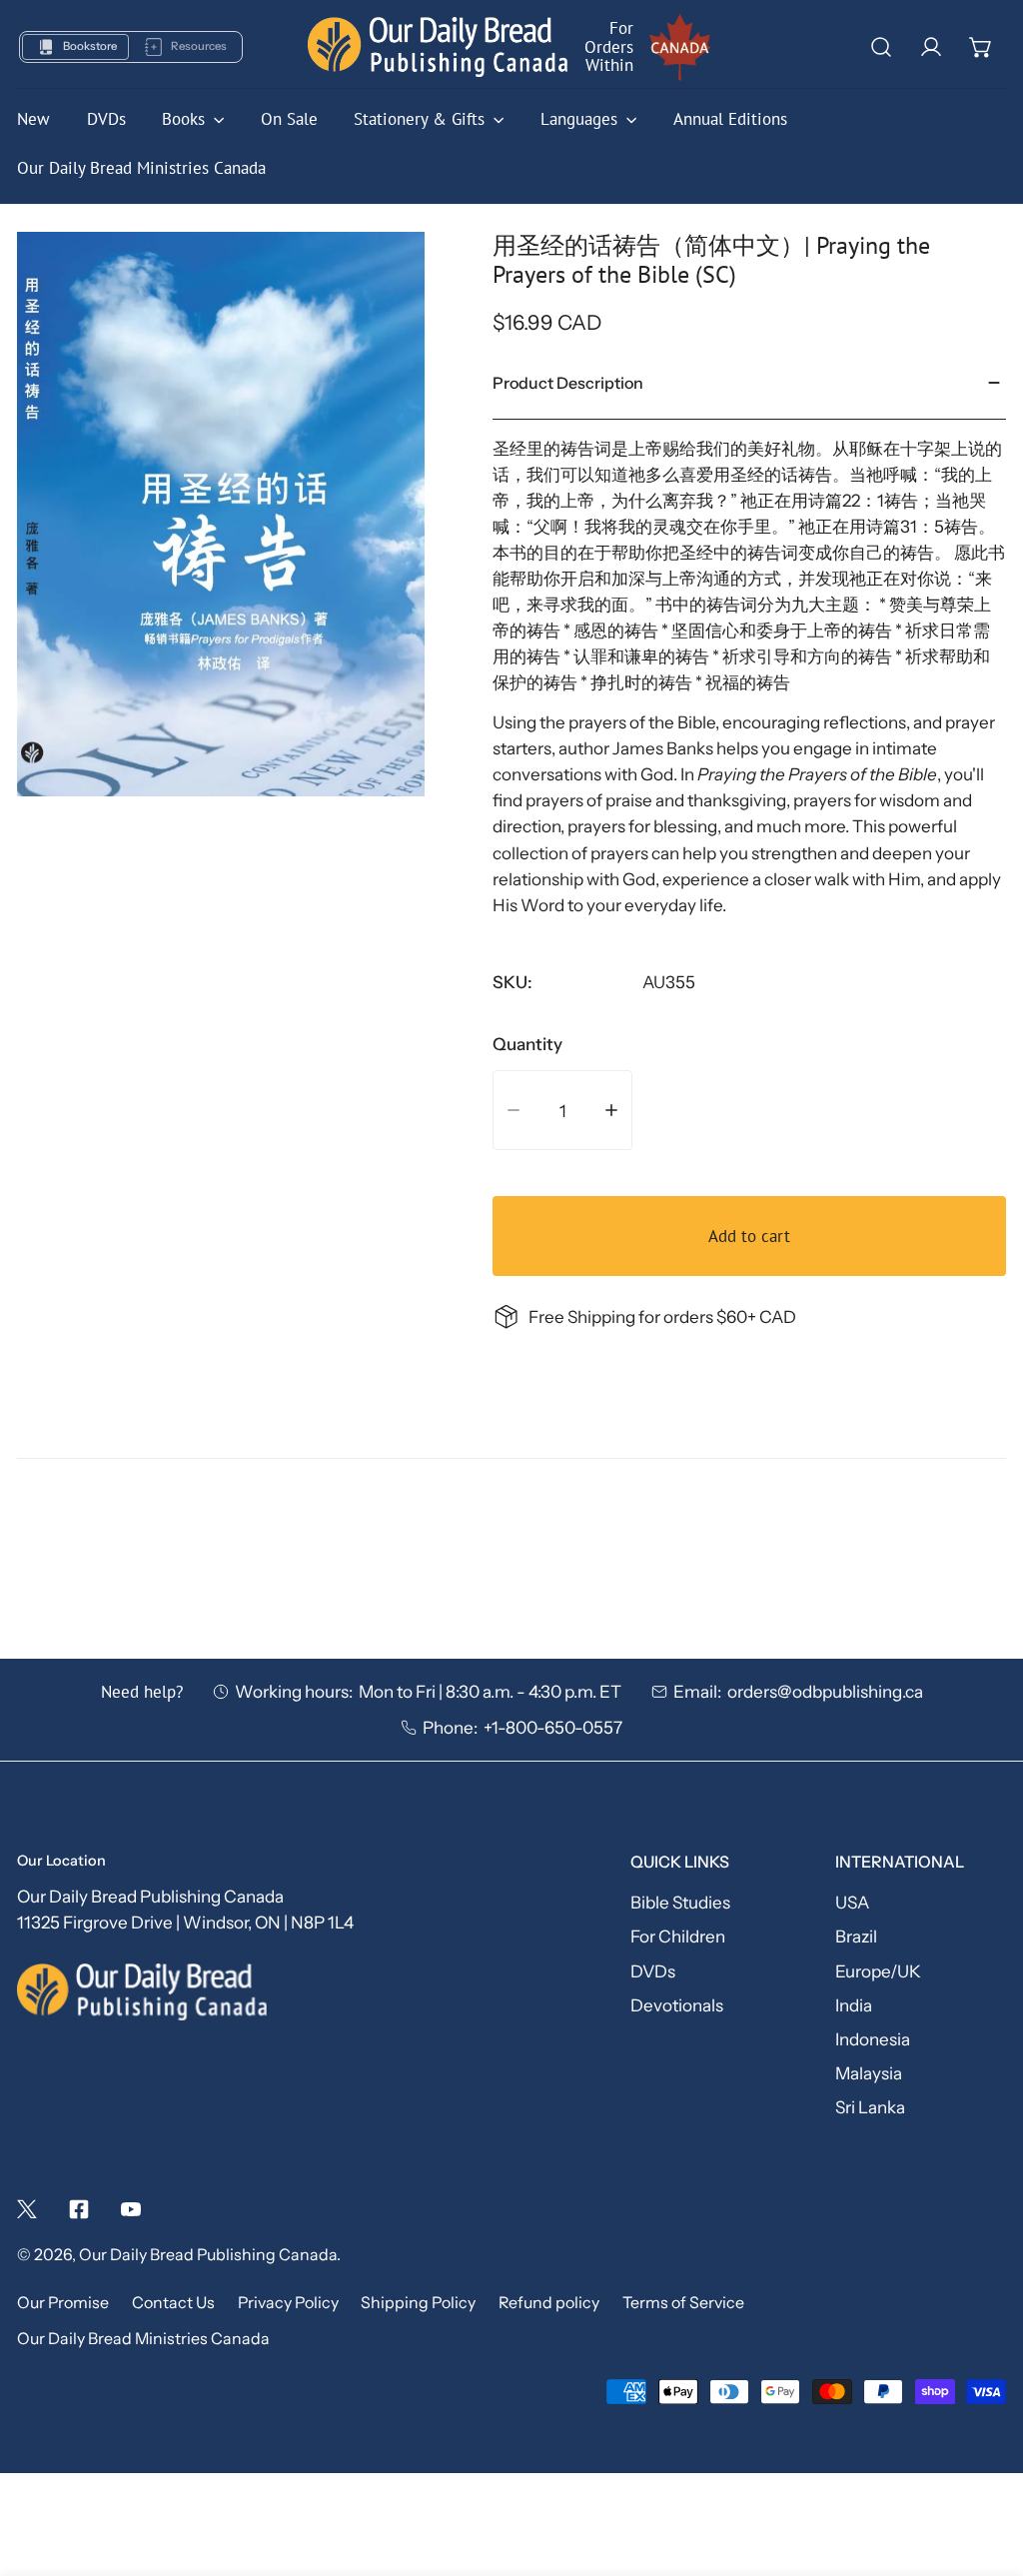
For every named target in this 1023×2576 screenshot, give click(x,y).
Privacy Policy (288, 2303)
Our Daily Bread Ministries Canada (143, 2339)
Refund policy (549, 2303)
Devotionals (677, 2005)
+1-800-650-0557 (553, 1727)
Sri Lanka (870, 2107)
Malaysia (869, 2073)
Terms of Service (683, 2303)
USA (852, 1902)
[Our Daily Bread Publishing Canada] (438, 46)
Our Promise (63, 2303)
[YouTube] (131, 2209)
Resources (199, 46)
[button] (981, 47)
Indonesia (873, 2039)
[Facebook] (79, 2209)
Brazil (856, 1936)
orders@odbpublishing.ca (825, 1691)
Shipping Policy (418, 2303)
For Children (678, 1936)
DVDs (653, 1971)
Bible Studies (680, 1902)
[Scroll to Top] (984, 2467)
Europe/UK (878, 1971)
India (854, 2005)
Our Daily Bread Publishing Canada (208, 2255)
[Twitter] (27, 2209)
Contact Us (173, 2303)
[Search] (880, 47)
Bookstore (90, 46)
